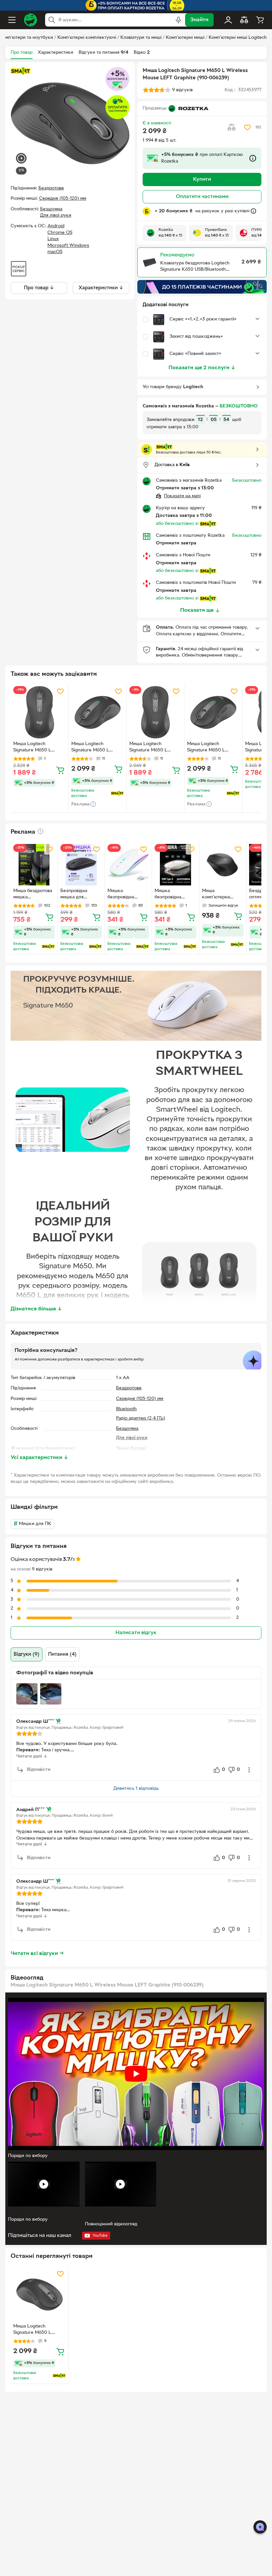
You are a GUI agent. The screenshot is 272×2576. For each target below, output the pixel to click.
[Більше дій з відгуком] (249, 1770)
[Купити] (60, 770)
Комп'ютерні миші (185, 38)
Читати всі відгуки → (37, 1954)
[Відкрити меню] (12, 20)
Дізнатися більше (36, 1309)
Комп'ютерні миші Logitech (238, 38)
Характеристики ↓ (101, 288)
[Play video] (136, 2074)
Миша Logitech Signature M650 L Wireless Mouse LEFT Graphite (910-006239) (37, 748)
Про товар (22, 53)
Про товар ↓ (39, 288)
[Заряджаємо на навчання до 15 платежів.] (202, 287)
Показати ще (197, 610)
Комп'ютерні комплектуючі (87, 38)
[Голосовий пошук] (178, 20)
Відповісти (39, 1770)
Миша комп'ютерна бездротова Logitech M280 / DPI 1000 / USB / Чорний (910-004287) (220, 895)
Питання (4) (62, 1654)
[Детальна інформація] (40, 831)
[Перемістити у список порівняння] (232, 127)
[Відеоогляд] (21, 159)
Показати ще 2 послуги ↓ (202, 368)
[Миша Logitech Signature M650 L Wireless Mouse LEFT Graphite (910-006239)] (39, 712)
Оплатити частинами (202, 197)
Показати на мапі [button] (182, 496)
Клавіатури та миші (141, 38)
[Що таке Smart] (21, 71)
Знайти (199, 20)
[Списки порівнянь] (244, 20)
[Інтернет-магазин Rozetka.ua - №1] (31, 20)
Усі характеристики (39, 1458)
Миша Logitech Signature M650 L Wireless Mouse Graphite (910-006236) (96, 748)
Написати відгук (136, 1633)
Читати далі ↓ (32, 1756)
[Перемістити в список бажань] (247, 127)
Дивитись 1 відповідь (136, 1789)
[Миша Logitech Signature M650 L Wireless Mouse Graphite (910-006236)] (98, 712)
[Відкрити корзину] (260, 20)
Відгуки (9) (27, 1654)
